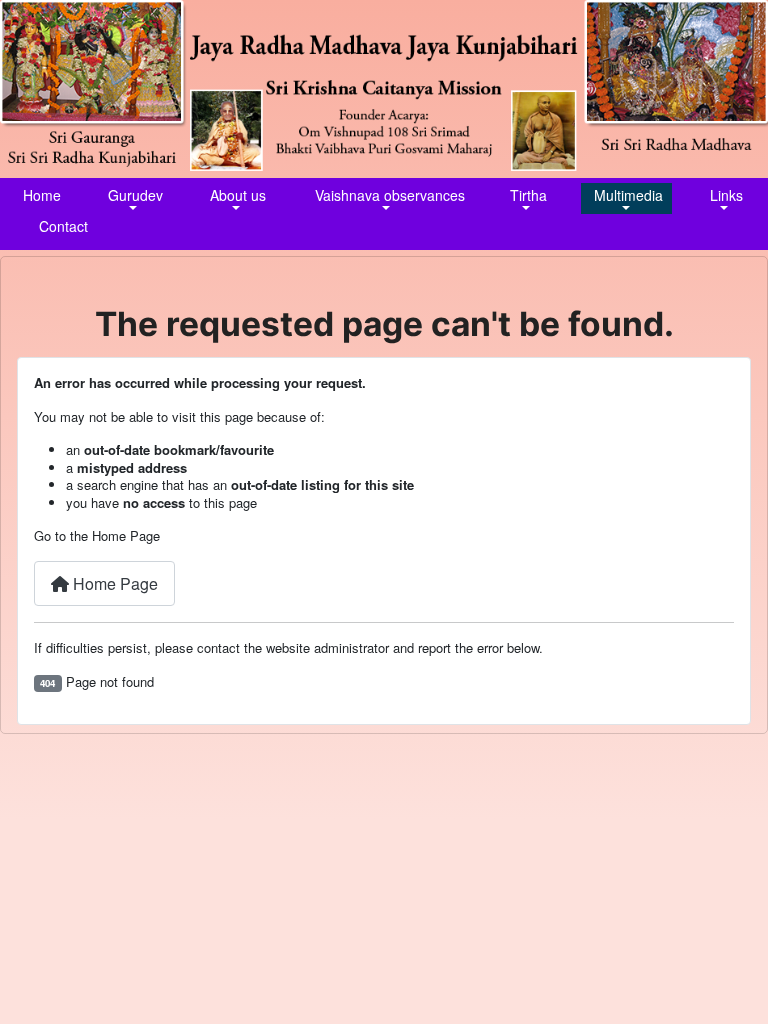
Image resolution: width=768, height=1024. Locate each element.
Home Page (113, 583)
